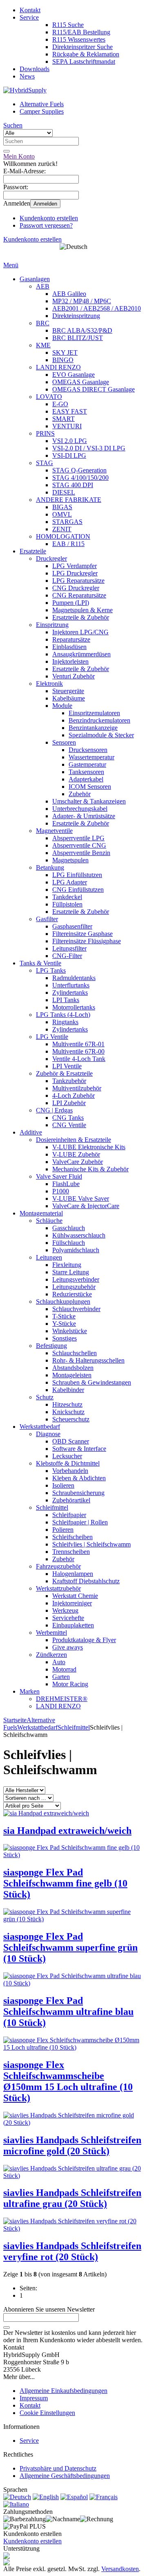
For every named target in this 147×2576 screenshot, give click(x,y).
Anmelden (45, 204)
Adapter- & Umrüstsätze (84, 816)
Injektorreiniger (72, 1603)
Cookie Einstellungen (47, 2413)
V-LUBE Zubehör (76, 1154)
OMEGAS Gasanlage (81, 382)
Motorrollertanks (74, 1007)
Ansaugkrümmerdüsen (81, 654)
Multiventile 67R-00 (78, 1051)
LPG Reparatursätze (78, 581)
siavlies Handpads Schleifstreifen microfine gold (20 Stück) (72, 2145)
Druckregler (51, 558)
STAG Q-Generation (79, 470)
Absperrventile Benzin (81, 853)
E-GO (60, 404)
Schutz (45, 1397)
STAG (45, 463)
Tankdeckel (67, 897)
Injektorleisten (70, 661)
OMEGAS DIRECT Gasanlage (94, 389)
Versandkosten (120, 2569)
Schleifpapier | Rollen (80, 1522)
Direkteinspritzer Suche (82, 47)
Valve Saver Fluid (59, 1176)
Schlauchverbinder (76, 1309)
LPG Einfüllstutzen (77, 875)
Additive (31, 1132)
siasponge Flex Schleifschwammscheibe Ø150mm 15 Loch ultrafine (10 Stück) (68, 2081)
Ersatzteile (33, 551)
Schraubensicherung (78, 1493)
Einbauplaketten (73, 1625)
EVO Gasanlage (73, 375)
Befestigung (51, 1346)
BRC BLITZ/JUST (78, 338)
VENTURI (67, 426)
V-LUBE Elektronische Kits (89, 1147)
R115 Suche (68, 25)
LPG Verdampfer (75, 566)
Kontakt (30, 10)
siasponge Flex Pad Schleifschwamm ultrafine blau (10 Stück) (68, 2012)
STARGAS (67, 522)
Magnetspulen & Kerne (82, 610)
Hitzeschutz (67, 1404)
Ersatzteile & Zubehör (81, 617)
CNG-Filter (67, 956)
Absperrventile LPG (78, 838)
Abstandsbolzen (73, 1368)
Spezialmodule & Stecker (101, 735)
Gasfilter (47, 919)
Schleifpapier (69, 1515)
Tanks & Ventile (40, 963)
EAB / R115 (68, 544)
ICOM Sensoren (90, 787)
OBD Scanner (71, 1441)
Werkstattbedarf (40, 1427)
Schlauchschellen (75, 1353)
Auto (59, 1662)
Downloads (35, 69)
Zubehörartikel (71, 1500)
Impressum (34, 2398)
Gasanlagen (35, 279)
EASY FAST (70, 411)
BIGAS (62, 507)
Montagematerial (41, 1213)
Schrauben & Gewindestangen (92, 1382)
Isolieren (63, 1485)
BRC (43, 323)
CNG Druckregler (76, 588)
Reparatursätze (71, 639)
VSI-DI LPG (69, 455)
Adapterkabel (86, 779)
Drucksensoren (88, 750)
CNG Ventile (69, 1125)
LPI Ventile (67, 1066)
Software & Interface (79, 1449)
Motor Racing (70, 1684)
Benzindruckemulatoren (99, 720)
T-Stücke (64, 1316)
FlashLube (66, 1184)
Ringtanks (65, 1022)
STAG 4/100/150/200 (80, 478)
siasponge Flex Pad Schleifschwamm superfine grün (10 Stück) (70, 1947)
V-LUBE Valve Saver (81, 1198)
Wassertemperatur (91, 757)
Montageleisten (72, 1375)
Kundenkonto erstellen (49, 218)
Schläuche (49, 1221)
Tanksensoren (86, 772)
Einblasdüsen (69, 647)
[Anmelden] (7, 2328)
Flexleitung (67, 1265)
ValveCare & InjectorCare (86, 1206)
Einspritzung (52, 625)
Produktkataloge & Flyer (84, 1640)
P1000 (61, 1191)
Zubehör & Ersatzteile (64, 1073)
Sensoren (64, 742)
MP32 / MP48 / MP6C (82, 301)
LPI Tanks (66, 1000)
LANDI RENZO (58, 367)
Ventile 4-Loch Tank (79, 1059)
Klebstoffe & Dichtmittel (68, 1463)
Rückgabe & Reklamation (86, 54)
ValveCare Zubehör (78, 1162)
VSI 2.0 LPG (70, 441)
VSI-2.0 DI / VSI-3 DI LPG (89, 448)
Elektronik (49, 684)
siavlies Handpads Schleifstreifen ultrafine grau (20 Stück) (72, 2198)
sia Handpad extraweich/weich (67, 1831)
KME (43, 345)
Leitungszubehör (74, 1287)
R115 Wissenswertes (79, 39)
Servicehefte (68, 1618)
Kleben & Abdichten (79, 1478)
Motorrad (64, 1669)
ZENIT (62, 529)
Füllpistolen (67, 904)
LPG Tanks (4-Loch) (63, 1015)
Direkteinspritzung (76, 316)
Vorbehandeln (70, 1471)
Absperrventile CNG (79, 845)
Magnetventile (54, 831)
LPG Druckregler (75, 573)
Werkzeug (65, 1610)
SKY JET (65, 352)
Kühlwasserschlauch (79, 1235)
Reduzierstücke (72, 1294)
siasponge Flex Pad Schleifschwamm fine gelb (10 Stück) (65, 1883)
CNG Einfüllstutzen (78, 890)
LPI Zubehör (69, 1103)
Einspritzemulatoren (94, 713)
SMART (63, 419)
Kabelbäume (69, 698)
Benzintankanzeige (93, 728)
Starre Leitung (71, 1272)
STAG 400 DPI (73, 485)
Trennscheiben (71, 1552)
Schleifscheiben (72, 1537)
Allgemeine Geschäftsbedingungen (65, 2476)
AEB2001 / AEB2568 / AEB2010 (97, 308)
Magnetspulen (70, 860)
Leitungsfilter (69, 948)
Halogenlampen (73, 1574)
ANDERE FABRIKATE (69, 500)
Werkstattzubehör (58, 1588)
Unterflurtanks (71, 985)
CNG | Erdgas (54, 1110)
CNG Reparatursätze (79, 595)
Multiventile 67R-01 (78, 1044)
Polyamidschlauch (76, 1250)
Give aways (68, 1647)
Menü (11, 265)
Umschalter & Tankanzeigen (89, 801)
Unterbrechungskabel (80, 809)
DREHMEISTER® (62, 1699)
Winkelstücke (70, 1331)
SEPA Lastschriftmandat (84, 62)
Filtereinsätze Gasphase (82, 934)
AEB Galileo (69, 294)
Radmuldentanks (74, 978)
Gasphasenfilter (72, 926)
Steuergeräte (68, 691)
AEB (43, 286)
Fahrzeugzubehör (58, 1566)
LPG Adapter (70, 882)
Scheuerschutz (71, 1419)
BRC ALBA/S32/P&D (82, 330)
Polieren (63, 1530)
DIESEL (64, 492)
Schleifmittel (52, 1507)
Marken (30, 1691)
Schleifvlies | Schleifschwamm (91, 1544)
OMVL (62, 514)
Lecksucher (67, 1456)
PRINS (45, 433)
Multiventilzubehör (77, 1088)
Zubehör (80, 794)
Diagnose (48, 1434)
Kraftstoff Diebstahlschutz (86, 1581)
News (27, 76)
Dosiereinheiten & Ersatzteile (73, 1140)
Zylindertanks (70, 993)
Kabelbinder (68, 1390)
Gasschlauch (69, 1228)
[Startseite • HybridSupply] (25, 90)
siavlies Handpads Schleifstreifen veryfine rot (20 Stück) (72, 2251)
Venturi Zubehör (73, 676)
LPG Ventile (52, 1037)
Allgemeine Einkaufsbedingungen (63, 2391)
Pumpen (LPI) (71, 603)
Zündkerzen (51, 1655)
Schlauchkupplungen (63, 1301)
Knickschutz (68, 1412)
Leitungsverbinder (76, 1279)
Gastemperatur (87, 764)
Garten (61, 1677)
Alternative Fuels (42, 104)
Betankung (50, 867)
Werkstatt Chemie (75, 1596)
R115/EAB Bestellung (81, 32)
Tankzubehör (69, 1081)
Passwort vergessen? (46, 225)
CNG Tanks (68, 1118)
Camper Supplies (42, 111)
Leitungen (49, 1257)
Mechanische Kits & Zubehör (90, 1169)
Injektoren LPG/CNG (80, 632)
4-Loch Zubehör (73, 1096)
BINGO (63, 360)
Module (62, 706)
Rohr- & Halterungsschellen (88, 1360)
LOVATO (49, 397)
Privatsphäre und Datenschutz (58, 2468)
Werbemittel (51, 1633)
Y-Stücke (64, 1324)
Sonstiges (65, 1338)
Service (29, 17)
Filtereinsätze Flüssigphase (87, 941)
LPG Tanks (51, 970)
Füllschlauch (69, 1243)
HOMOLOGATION (63, 536)
